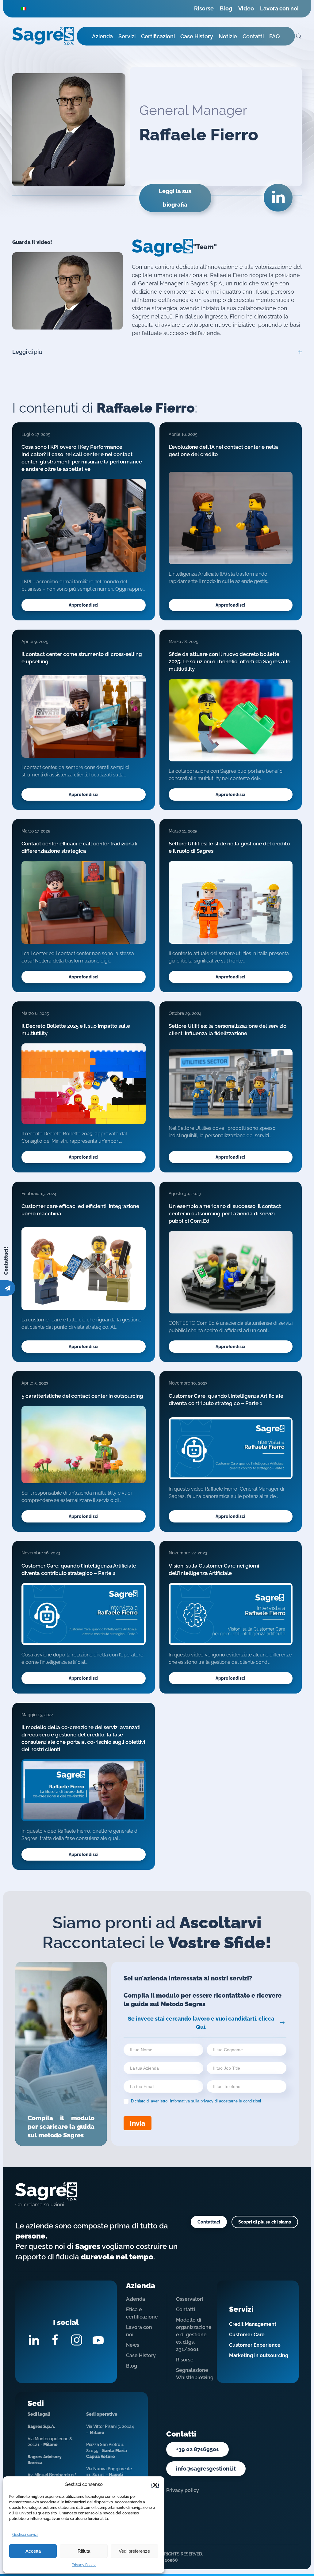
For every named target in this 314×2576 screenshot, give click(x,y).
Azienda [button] (102, 36)
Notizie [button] (228, 36)
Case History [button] (197, 36)
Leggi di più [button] (27, 352)
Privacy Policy (84, 2565)
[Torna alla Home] (43, 36)
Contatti (186, 2309)
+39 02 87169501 (197, 2449)
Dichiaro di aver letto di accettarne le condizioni (195, 2101)
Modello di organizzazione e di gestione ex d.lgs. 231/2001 (192, 2335)
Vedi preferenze (134, 2551)
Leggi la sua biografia (175, 198)
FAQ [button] (275, 36)
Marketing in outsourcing (259, 2355)
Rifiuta (84, 2551)
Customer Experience (255, 2345)
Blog (226, 8)
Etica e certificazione (142, 2313)
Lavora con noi (279, 8)
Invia (138, 2123)
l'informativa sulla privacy (191, 2101)
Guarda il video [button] (67, 291)
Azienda (136, 2299)
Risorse (204, 8)
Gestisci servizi (25, 2535)
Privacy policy (183, 2490)
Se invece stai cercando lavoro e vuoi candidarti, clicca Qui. (201, 2023)
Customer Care (247, 2335)
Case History (141, 2355)
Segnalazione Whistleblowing (192, 2374)
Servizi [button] (127, 36)
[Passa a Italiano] (24, 8)
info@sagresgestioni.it (206, 2469)
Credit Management (253, 2324)
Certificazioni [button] (158, 36)
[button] (155, 2484)
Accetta (33, 2551)
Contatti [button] (253, 36)
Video (246, 8)
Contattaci (209, 2222)
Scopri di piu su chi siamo (265, 2222)
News (133, 2345)
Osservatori (190, 2299)
